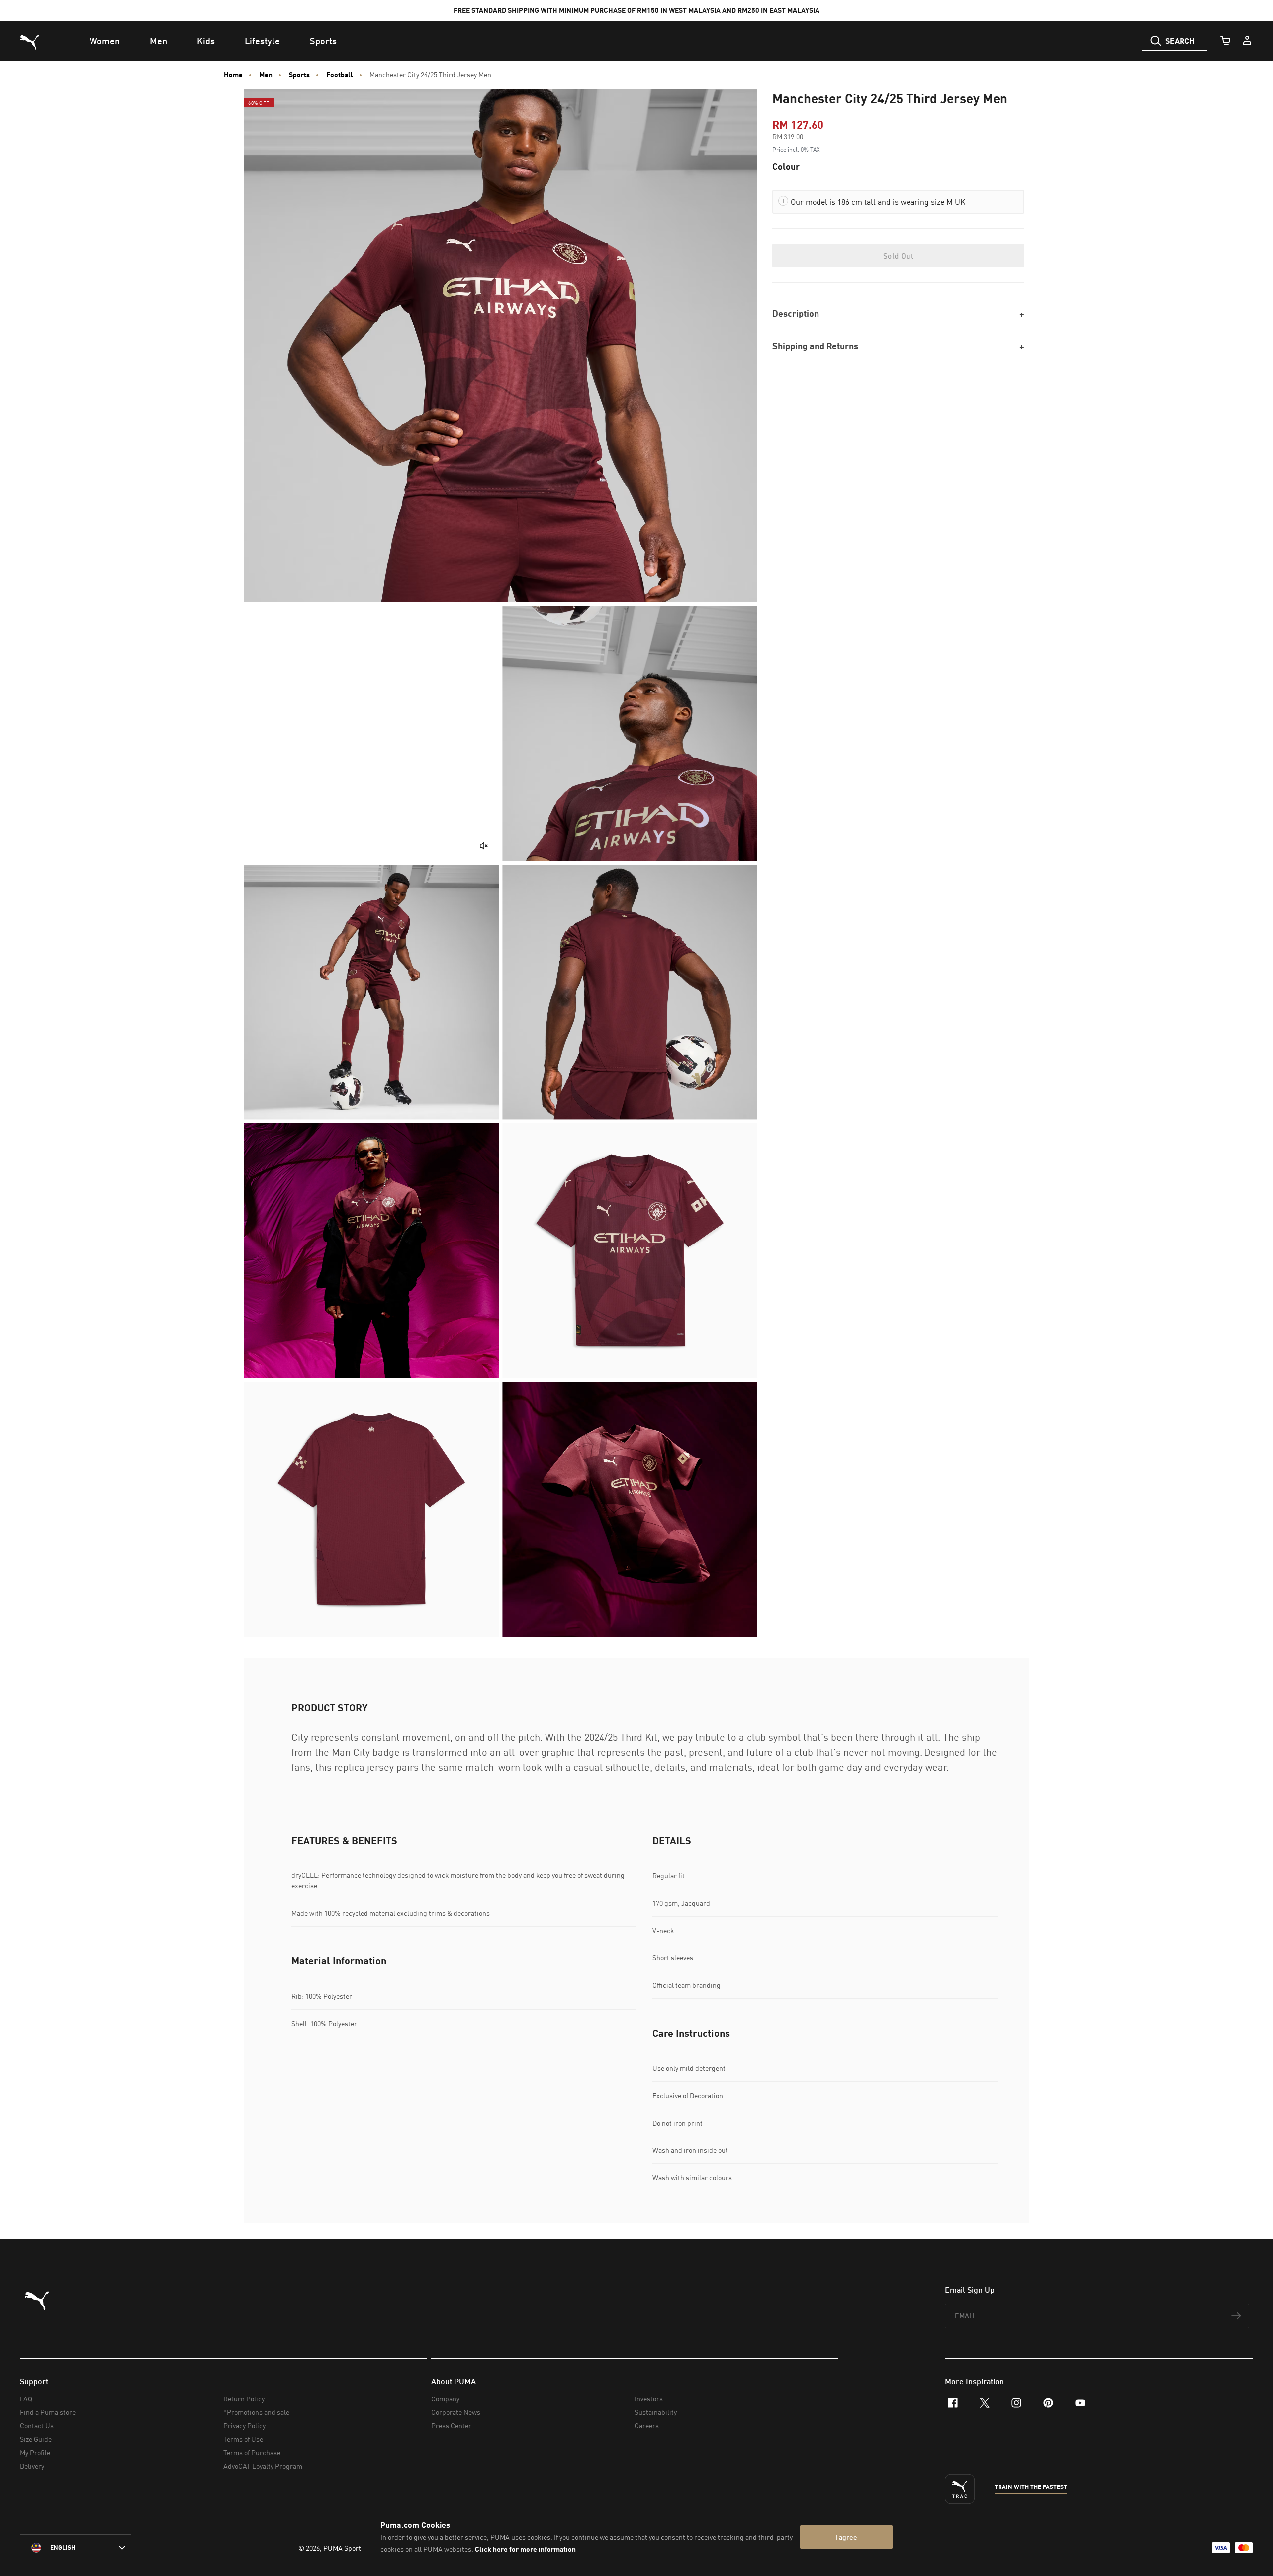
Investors (649, 2399)
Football (340, 75)
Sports (299, 75)
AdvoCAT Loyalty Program (263, 2466)
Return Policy (244, 2399)
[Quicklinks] (1247, 41)
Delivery (32, 2466)
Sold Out (898, 256)
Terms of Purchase (252, 2452)
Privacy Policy (244, 2426)
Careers (647, 2426)
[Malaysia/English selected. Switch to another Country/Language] (76, 2548)
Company (445, 2399)
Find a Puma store (48, 2412)
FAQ (26, 2399)
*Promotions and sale (256, 2412)
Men (266, 75)
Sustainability (656, 2412)
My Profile (35, 2452)
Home (233, 75)
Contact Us (37, 2426)
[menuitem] (105, 41)
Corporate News (456, 2412)
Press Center (451, 2426)
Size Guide (36, 2439)
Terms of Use (243, 2439)
